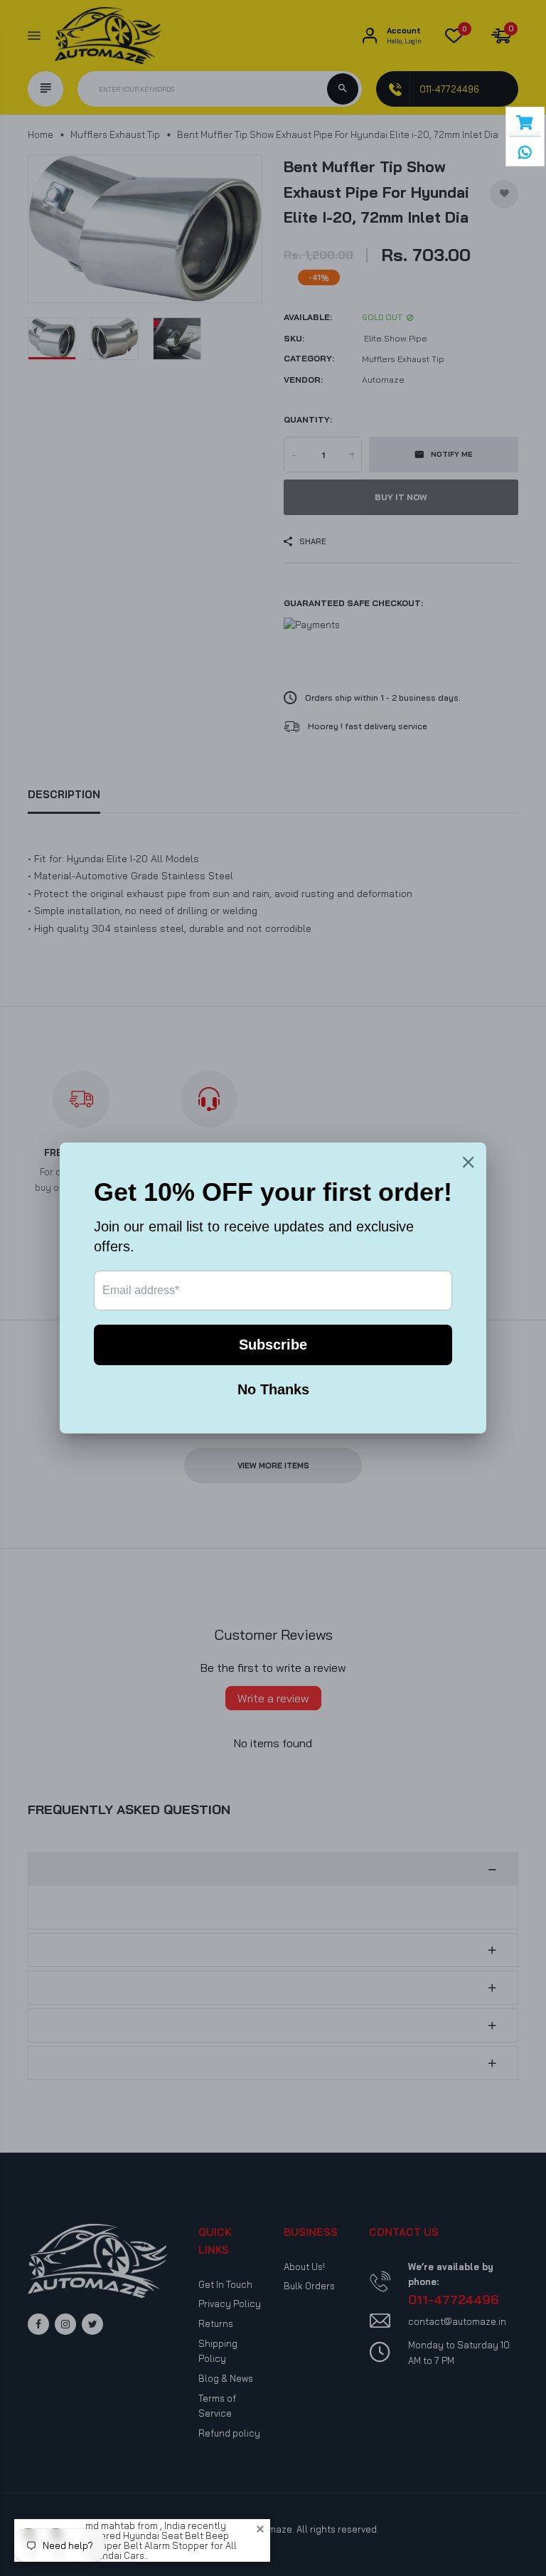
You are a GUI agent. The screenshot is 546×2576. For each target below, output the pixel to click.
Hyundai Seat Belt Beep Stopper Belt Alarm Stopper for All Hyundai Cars (161, 2545)
